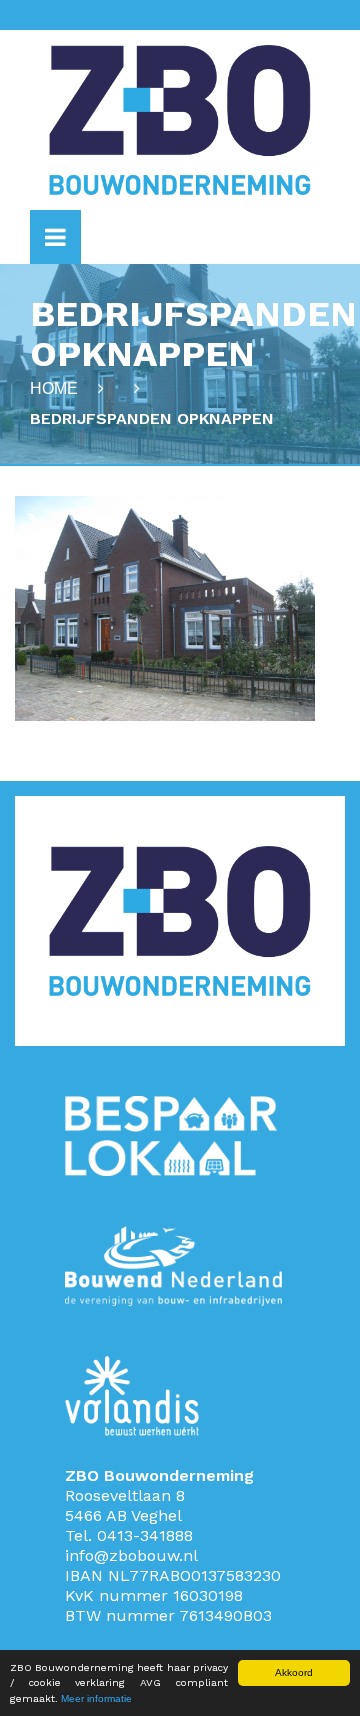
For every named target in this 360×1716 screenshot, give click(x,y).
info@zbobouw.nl (131, 1555)
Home (54, 388)
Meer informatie (96, 1698)
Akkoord (294, 1672)
